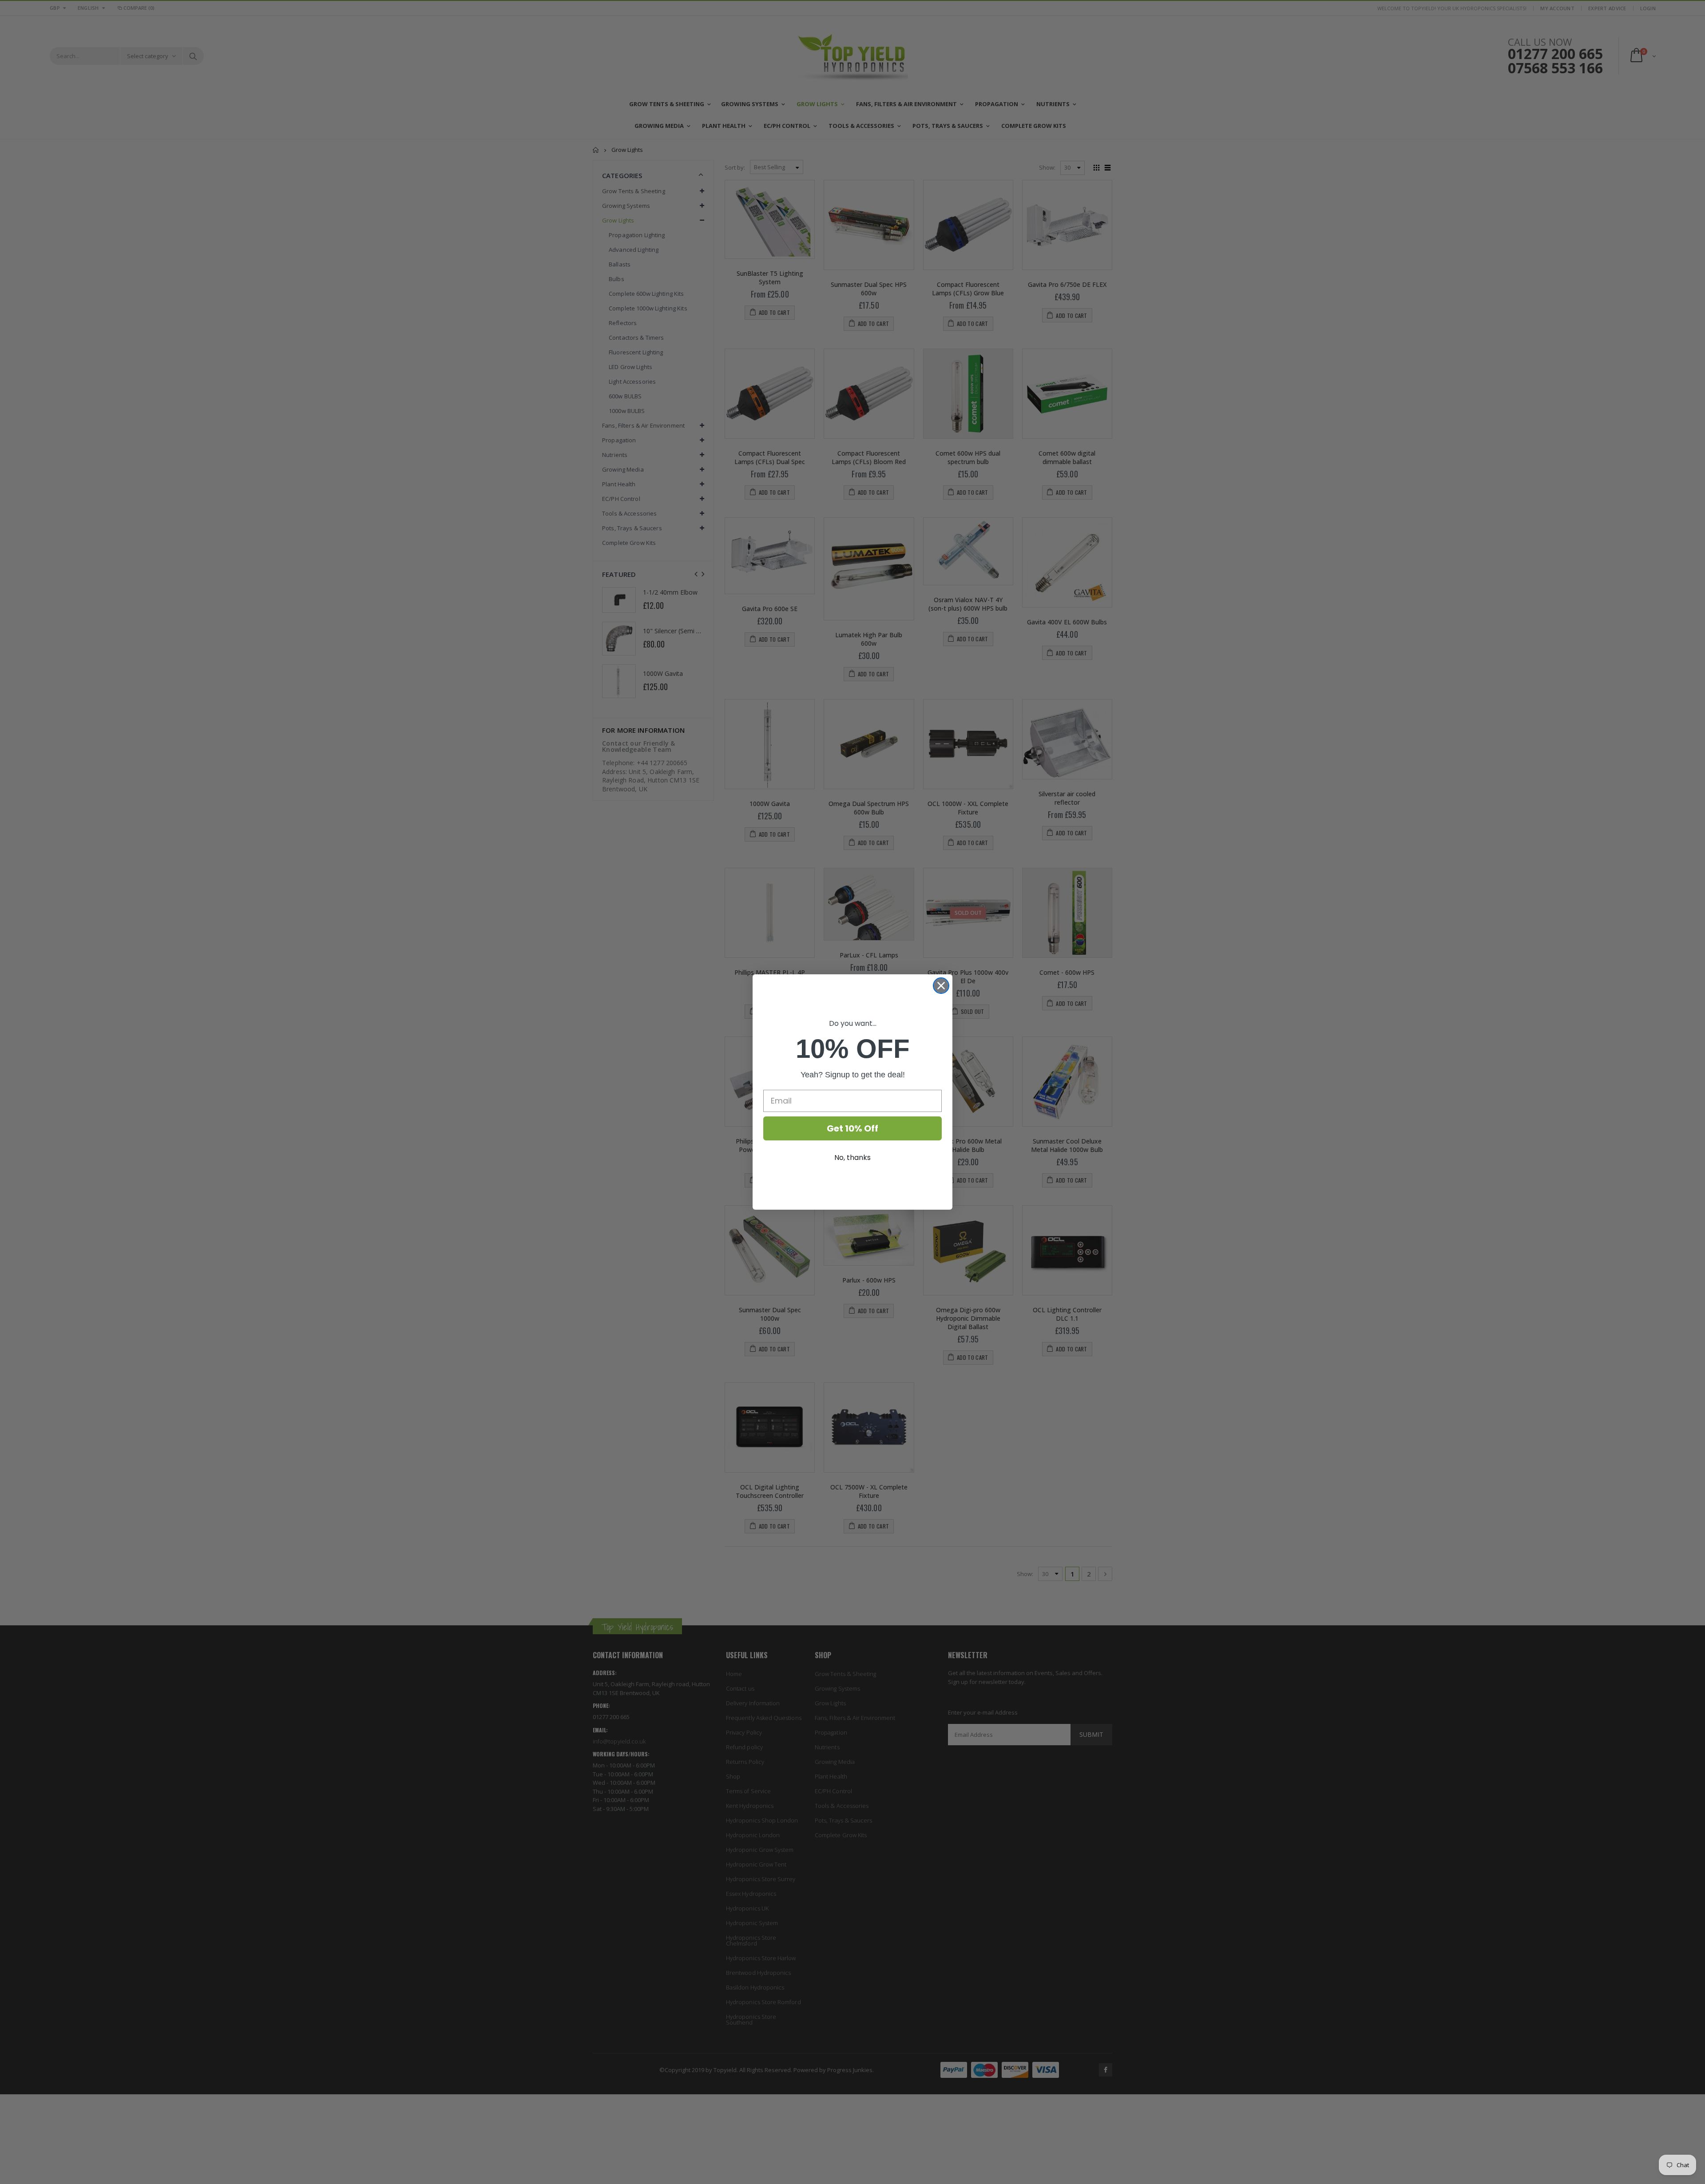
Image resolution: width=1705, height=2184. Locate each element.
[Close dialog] (941, 986)
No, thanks (852, 1158)
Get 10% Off (852, 1128)
